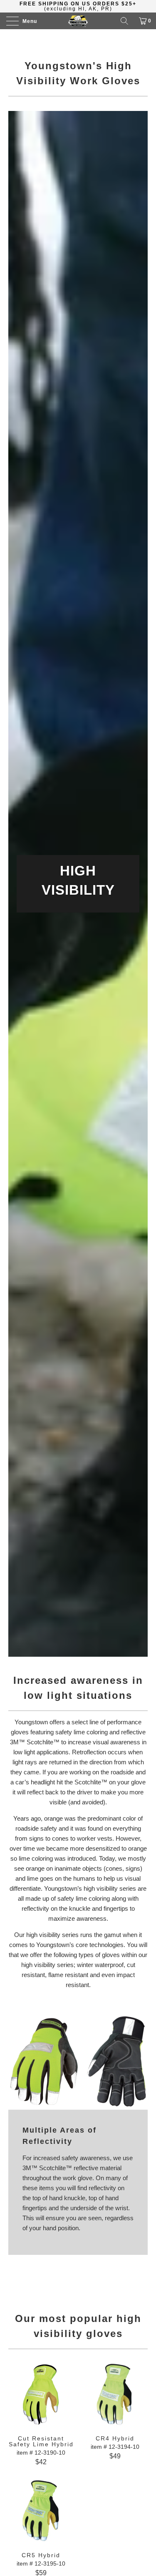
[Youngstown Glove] (78, 21)
